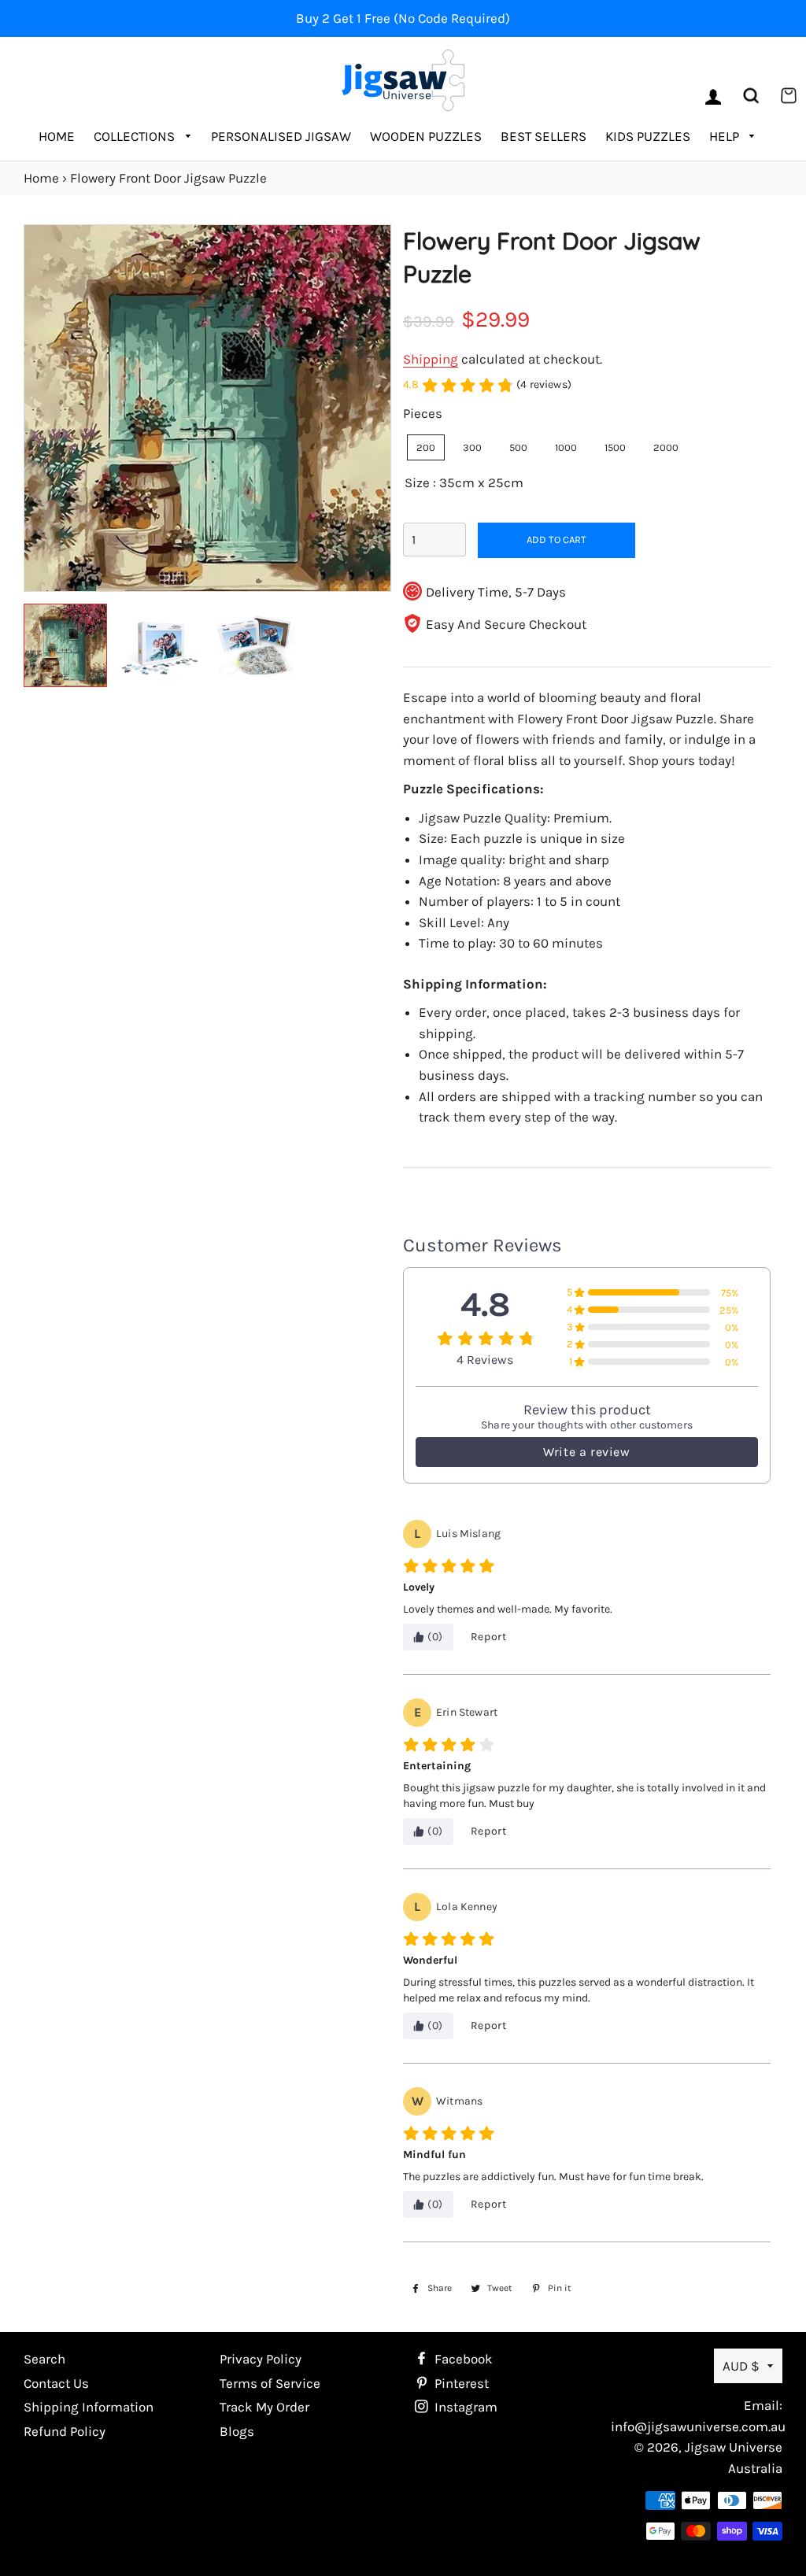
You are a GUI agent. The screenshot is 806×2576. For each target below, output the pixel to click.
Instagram (464, 2407)
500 (518, 447)
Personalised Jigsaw (281, 136)
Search (44, 2359)
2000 (666, 447)
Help (726, 136)
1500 (615, 447)
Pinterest (460, 2383)
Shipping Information (89, 2407)
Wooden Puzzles (426, 136)
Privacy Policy (261, 2359)
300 (472, 447)
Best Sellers (543, 136)
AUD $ (741, 2366)
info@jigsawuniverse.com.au (698, 2426)
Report (489, 1637)
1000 (566, 447)
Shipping (431, 359)
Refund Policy (65, 2431)
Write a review (586, 1452)
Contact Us (56, 2383)
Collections (136, 136)
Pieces (423, 413)
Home (57, 136)
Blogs (237, 2431)
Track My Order (264, 2407)
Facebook (462, 2359)
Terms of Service (270, 2383)
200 (426, 447)
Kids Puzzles (648, 136)
